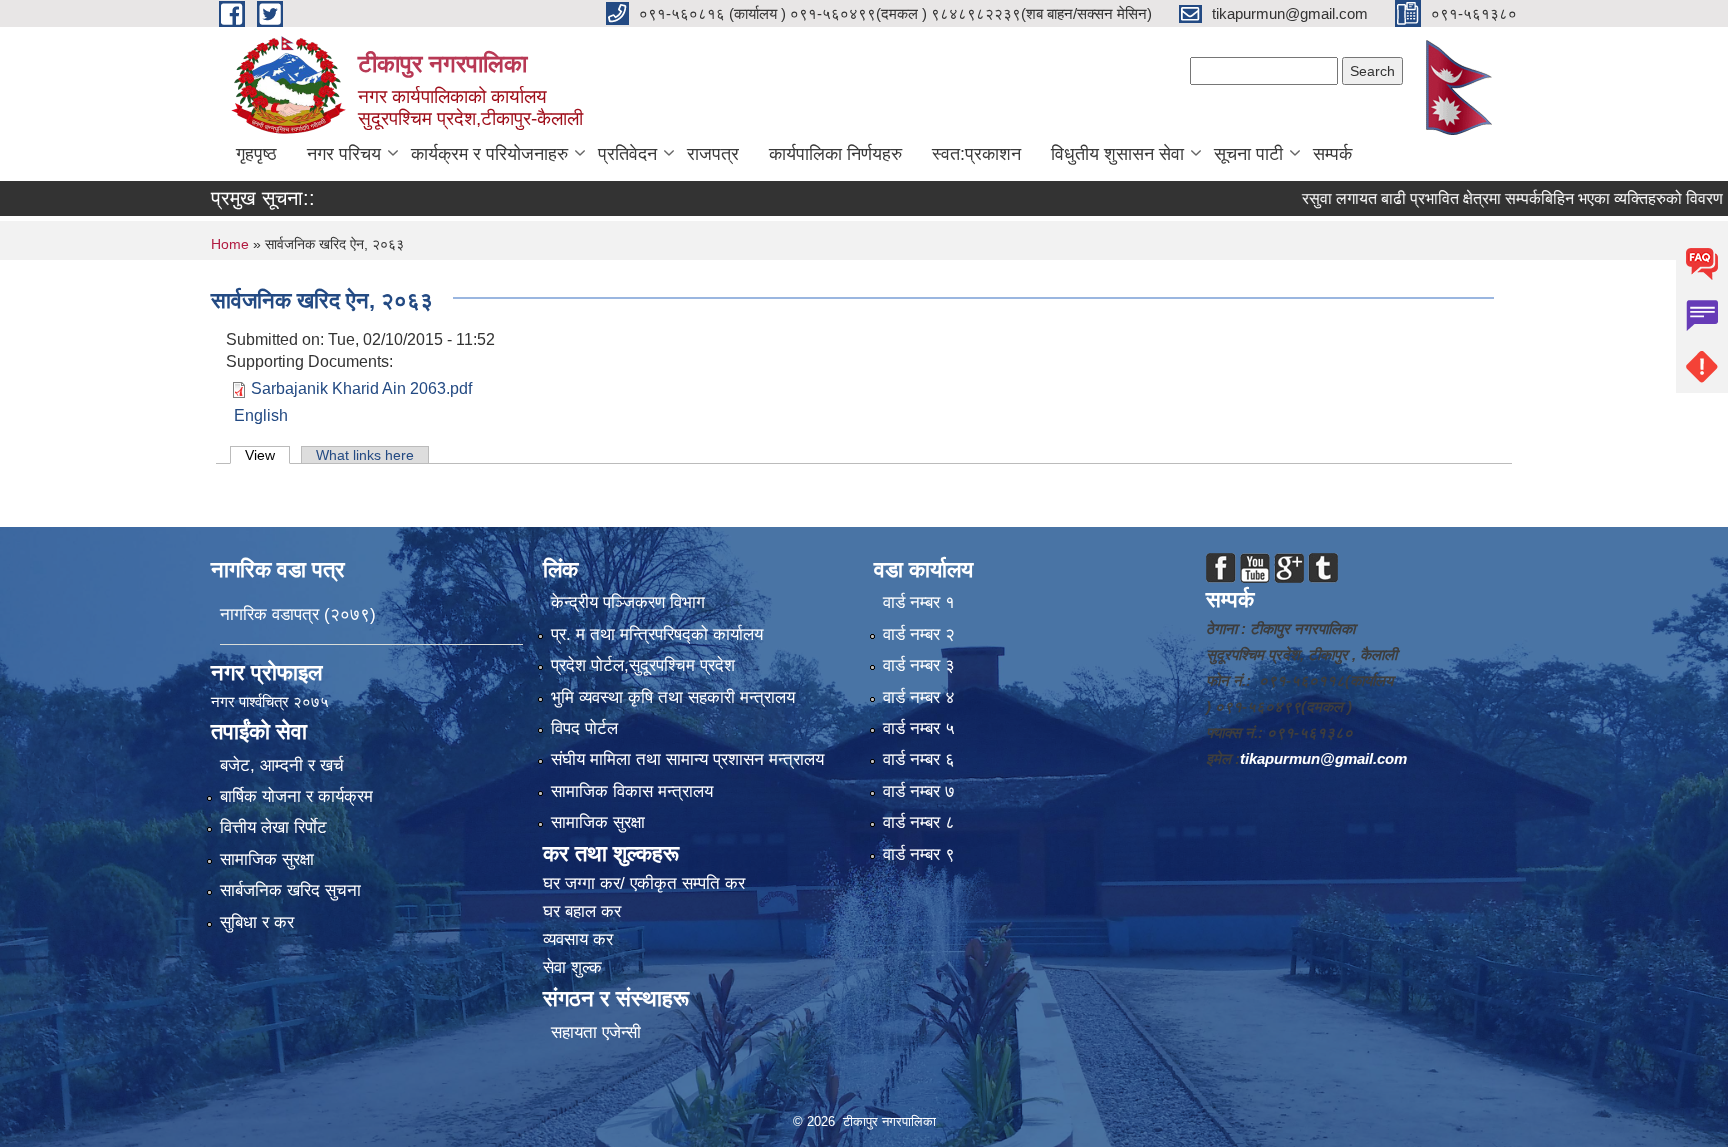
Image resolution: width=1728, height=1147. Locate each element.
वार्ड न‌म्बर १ (919, 602)
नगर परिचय (344, 154)
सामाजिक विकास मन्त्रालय (632, 791)
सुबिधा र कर (257, 922)
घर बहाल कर (582, 911)
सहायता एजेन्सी (596, 1032)
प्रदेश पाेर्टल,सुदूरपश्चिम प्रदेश (643, 665)
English (261, 415)
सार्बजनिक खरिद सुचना (290, 890)
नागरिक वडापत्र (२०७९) (298, 614)
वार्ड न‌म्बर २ (919, 634)
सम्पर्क (1332, 154)
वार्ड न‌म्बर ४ (919, 697)
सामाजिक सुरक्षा (267, 859)
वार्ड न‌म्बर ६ (919, 759)
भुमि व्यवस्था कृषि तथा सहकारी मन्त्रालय (673, 697)
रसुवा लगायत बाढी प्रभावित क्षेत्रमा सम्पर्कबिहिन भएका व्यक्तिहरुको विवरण (1471, 198)
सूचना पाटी (1248, 154)
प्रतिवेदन (627, 154)
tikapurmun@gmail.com (1323, 758)
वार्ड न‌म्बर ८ (919, 822)
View (267, 455)
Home (230, 244)
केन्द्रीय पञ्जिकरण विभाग (628, 602)
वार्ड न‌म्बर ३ (919, 665)
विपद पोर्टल (584, 728)
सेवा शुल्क (572, 967)
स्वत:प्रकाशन (976, 154)
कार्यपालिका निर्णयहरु (835, 154)
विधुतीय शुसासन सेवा (1117, 154)
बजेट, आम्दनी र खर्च (282, 765)
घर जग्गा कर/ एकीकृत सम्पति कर (644, 883)
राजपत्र (713, 154)
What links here (365, 455)
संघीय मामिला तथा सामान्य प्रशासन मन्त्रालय (687, 759)
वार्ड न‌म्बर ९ (919, 854)
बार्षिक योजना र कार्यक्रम (296, 796)
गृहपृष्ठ (256, 154)
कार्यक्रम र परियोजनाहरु (489, 154)
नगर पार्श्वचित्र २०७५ (272, 701)
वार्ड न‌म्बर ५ (919, 728)
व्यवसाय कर (578, 939)
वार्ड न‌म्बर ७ (919, 791)
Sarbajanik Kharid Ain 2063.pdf (361, 388)
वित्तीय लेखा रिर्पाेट (273, 827)
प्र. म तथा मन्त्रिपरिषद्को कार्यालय (657, 634)
